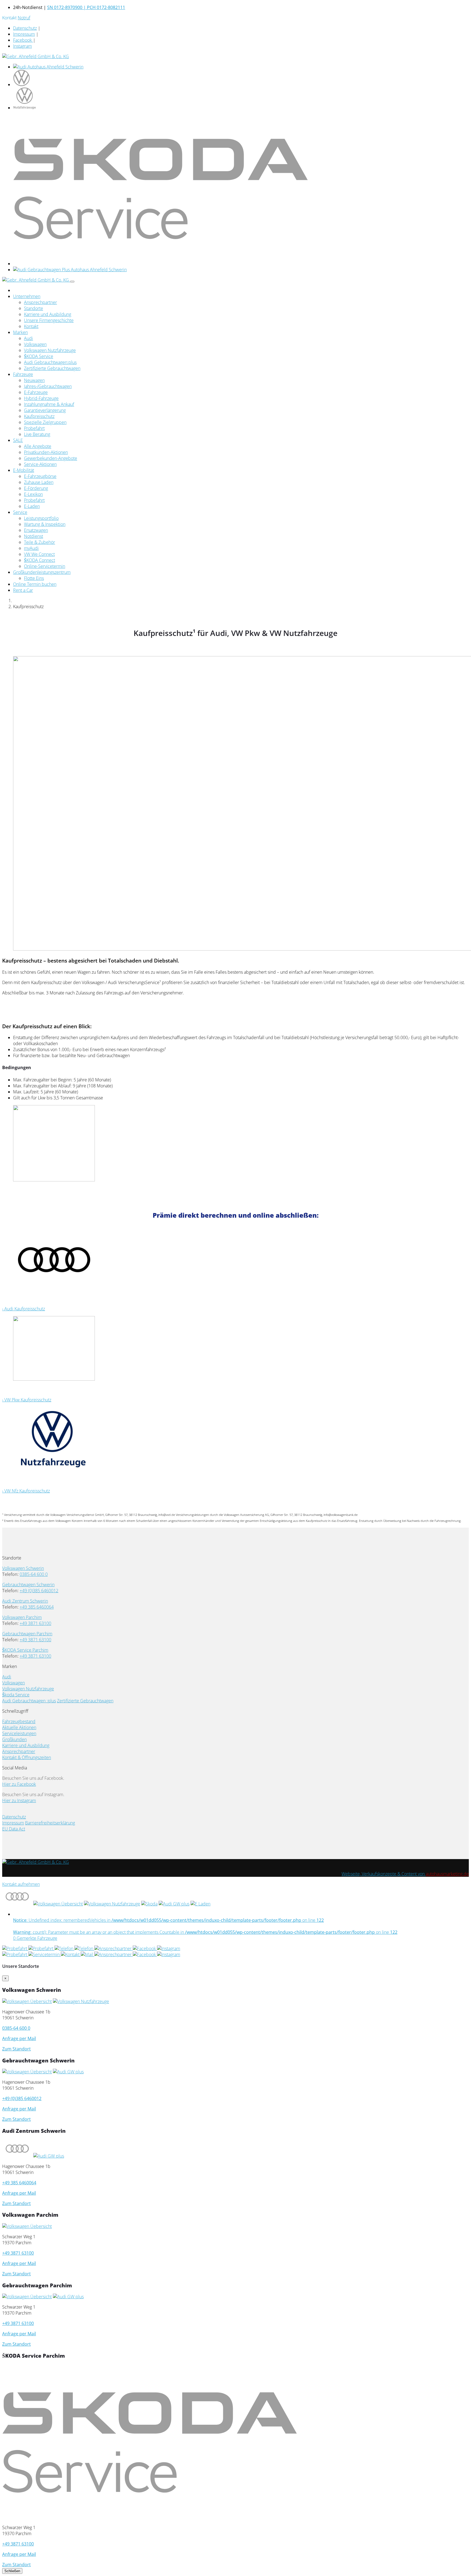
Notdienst (34, 536)
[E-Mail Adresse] (84, 1948)
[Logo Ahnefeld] (36, 56)
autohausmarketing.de (447, 1874)
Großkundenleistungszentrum (42, 572)
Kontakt (31, 326)
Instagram (22, 46)
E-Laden (32, 506)
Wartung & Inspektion (45, 524)
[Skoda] (149, 1904)
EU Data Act (14, 1829)
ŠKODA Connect (40, 560)
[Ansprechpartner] (114, 1948)
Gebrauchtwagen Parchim (27, 1634)
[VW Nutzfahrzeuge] (112, 1904)
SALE (18, 440)
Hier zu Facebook (19, 1784)
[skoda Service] (161, 264)
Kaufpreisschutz (39, 416)
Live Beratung (37, 434)
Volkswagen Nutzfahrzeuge (50, 350)
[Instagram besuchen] (169, 1948)
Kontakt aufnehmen (21, 1884)
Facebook (23, 40)
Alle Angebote (38, 446)
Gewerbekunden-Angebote (51, 458)
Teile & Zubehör (40, 542)
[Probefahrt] (15, 1948)
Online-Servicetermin (45, 566)
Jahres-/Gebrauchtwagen (48, 386)
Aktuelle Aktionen (19, 1727)
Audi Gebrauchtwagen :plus (29, 1701)
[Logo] (36, 280)
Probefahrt (34, 428)
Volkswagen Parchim (22, 1617)
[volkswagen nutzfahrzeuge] (25, 108)
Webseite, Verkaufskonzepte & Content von (384, 1874)
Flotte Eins (34, 578)
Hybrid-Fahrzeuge (41, 398)
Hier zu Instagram (19, 1800)
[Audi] (17, 1904)
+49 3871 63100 (35, 1623)
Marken (20, 332)
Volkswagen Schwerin (23, 1568)
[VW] (27, 2072)
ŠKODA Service (39, 356)
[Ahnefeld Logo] (36, 1862)
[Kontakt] (71, 1954)
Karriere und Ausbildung (48, 314)
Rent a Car (23, 590)
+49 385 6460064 (37, 1607)
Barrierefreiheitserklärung (50, 1823)
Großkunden (14, 1739)
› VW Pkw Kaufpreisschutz (27, 1400)
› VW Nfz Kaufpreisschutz (26, 1491)
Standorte (34, 308)
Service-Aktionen (40, 464)
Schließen (12, 2571)
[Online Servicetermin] (41, 1948)
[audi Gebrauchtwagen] (70, 270)
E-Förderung (36, 488)
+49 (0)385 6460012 (39, 1591)
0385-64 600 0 (34, 1574)
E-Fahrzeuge (36, 392)
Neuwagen (34, 380)
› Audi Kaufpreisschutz (24, 1309)
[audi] (48, 67)
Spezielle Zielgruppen (45, 422)
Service (20, 512)
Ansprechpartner (40, 302)
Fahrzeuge (23, 374)
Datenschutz (25, 28)
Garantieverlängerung (45, 410)
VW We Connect (39, 554)
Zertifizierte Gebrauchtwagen (52, 368)
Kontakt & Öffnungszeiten (27, 1757)
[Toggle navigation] (72, 282)
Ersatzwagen (36, 530)
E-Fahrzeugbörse (40, 476)
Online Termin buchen (35, 584)
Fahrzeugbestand (19, 1721)
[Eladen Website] (200, 1904)
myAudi (31, 548)
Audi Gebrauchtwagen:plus (50, 362)
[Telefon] (64, 1948)
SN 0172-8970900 (65, 7)
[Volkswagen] (58, 1904)
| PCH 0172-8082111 (104, 7)
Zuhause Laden (39, 482)
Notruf (24, 18)
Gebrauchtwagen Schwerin (28, 1585)
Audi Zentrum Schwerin (25, 1601)
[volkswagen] (22, 85)
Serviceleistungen (19, 1733)
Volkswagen (35, 344)
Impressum (24, 34)
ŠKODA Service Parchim (25, 1650)
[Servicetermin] (45, 1954)
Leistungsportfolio (41, 518)
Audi (28, 338)
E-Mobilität (24, 470)
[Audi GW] (174, 1904)
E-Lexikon (33, 494)
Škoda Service (16, 1695)
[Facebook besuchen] (145, 1948)
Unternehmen (27, 296)
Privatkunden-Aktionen (46, 452)
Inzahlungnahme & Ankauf (49, 404)
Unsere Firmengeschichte (49, 320)
